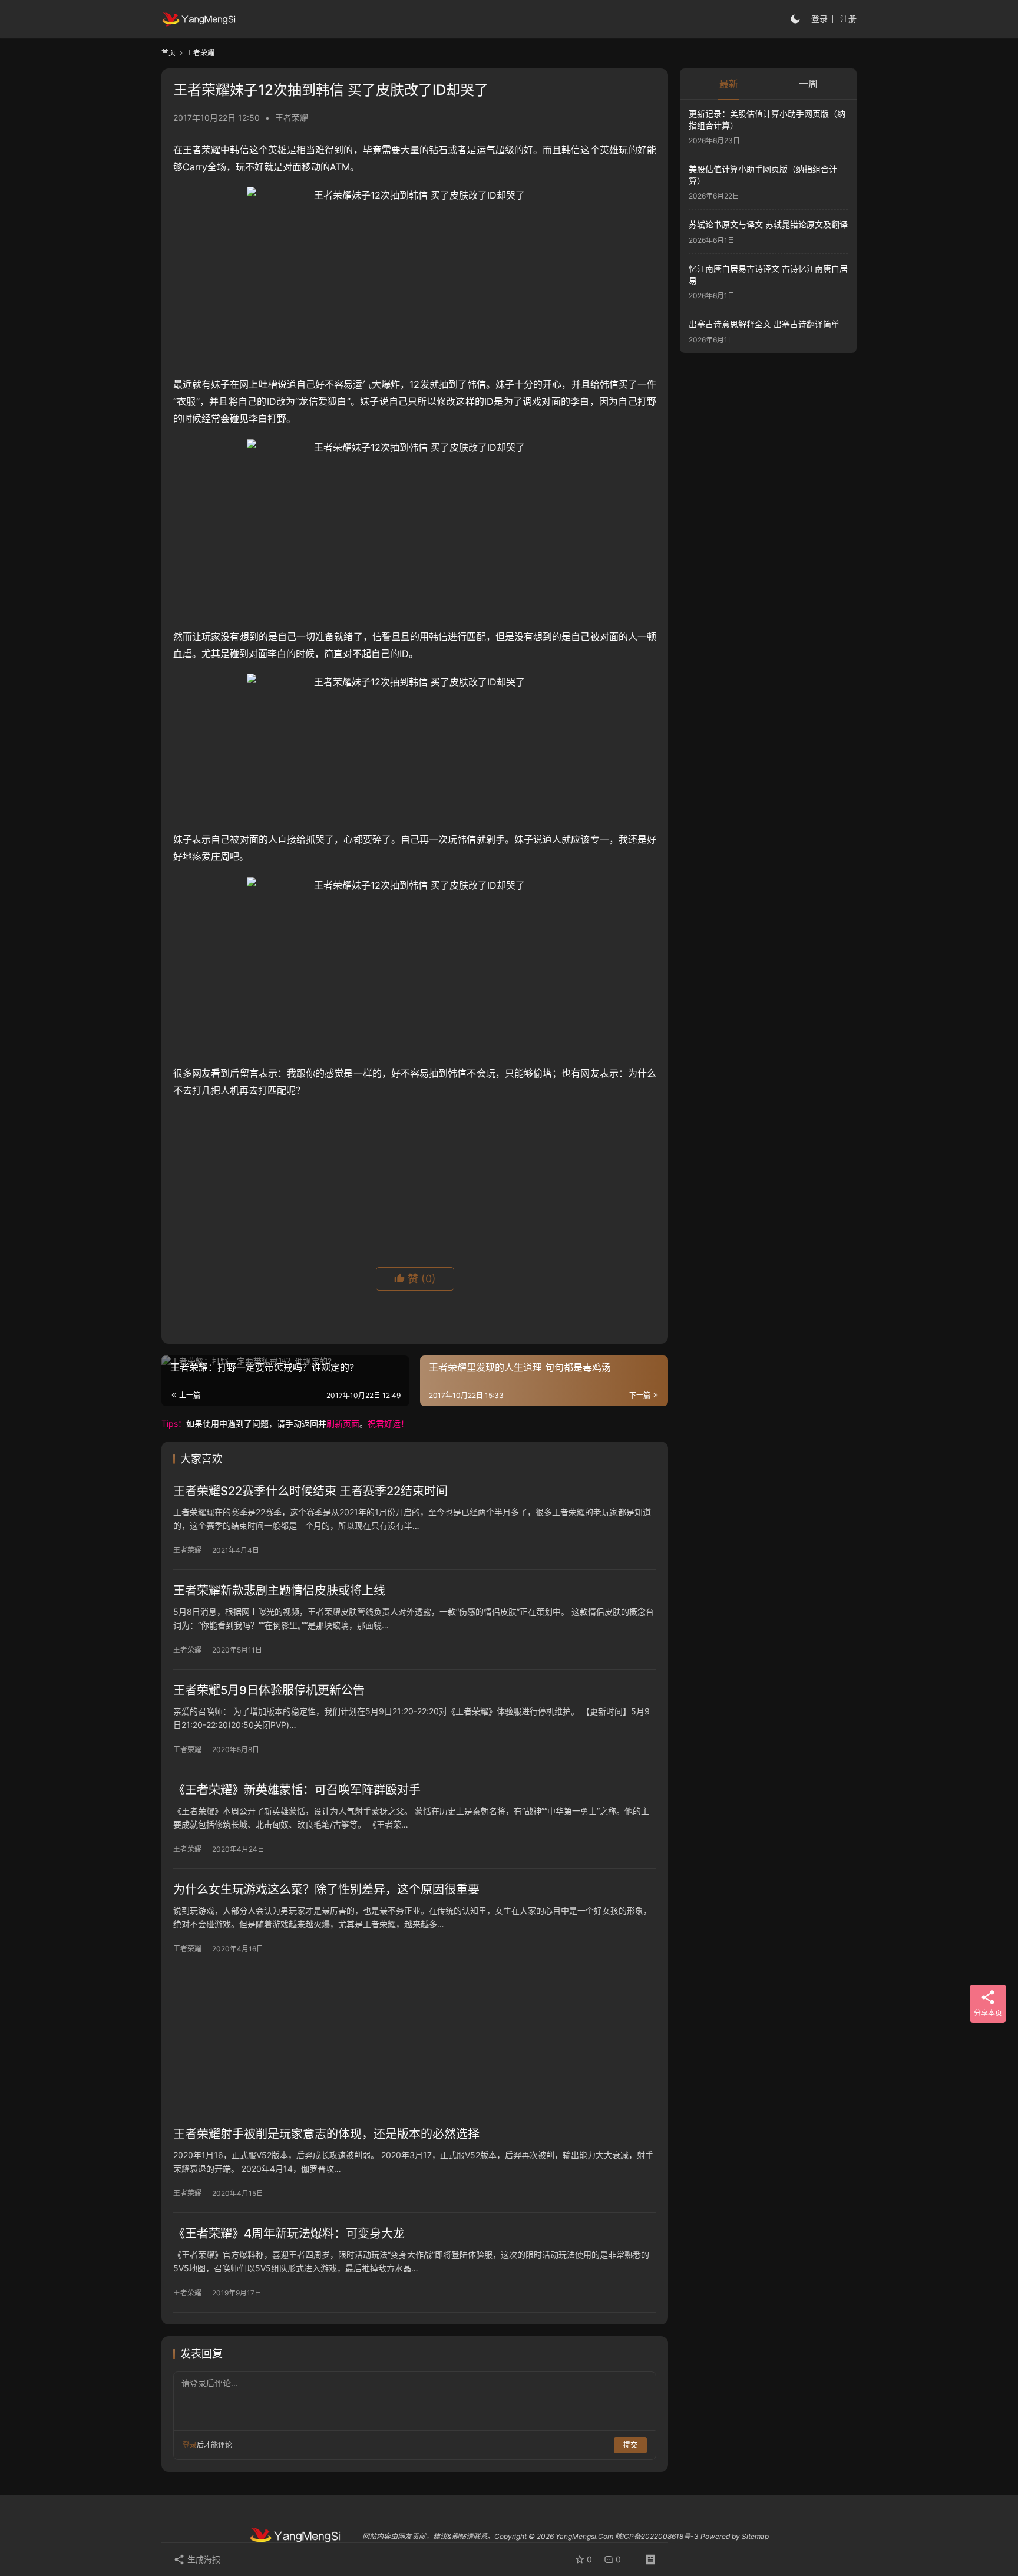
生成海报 (203, 2559)
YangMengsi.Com (584, 2536)
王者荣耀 (292, 118)
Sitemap (755, 2536)
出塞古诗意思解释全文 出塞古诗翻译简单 (764, 324)
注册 (848, 19)
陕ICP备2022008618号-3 (657, 2536)
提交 (630, 2445)
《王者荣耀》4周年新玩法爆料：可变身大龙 (289, 2234)
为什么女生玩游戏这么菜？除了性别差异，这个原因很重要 (326, 1889)
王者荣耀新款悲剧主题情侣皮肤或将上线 (279, 1591)
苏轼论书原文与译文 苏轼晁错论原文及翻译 (768, 225)
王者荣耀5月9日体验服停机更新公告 (269, 1690)
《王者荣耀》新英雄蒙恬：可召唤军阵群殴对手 (297, 1790)
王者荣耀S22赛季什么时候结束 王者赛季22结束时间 (310, 1491)
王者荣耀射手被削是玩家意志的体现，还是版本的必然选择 (326, 2134)
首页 (168, 53)
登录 (819, 19)
